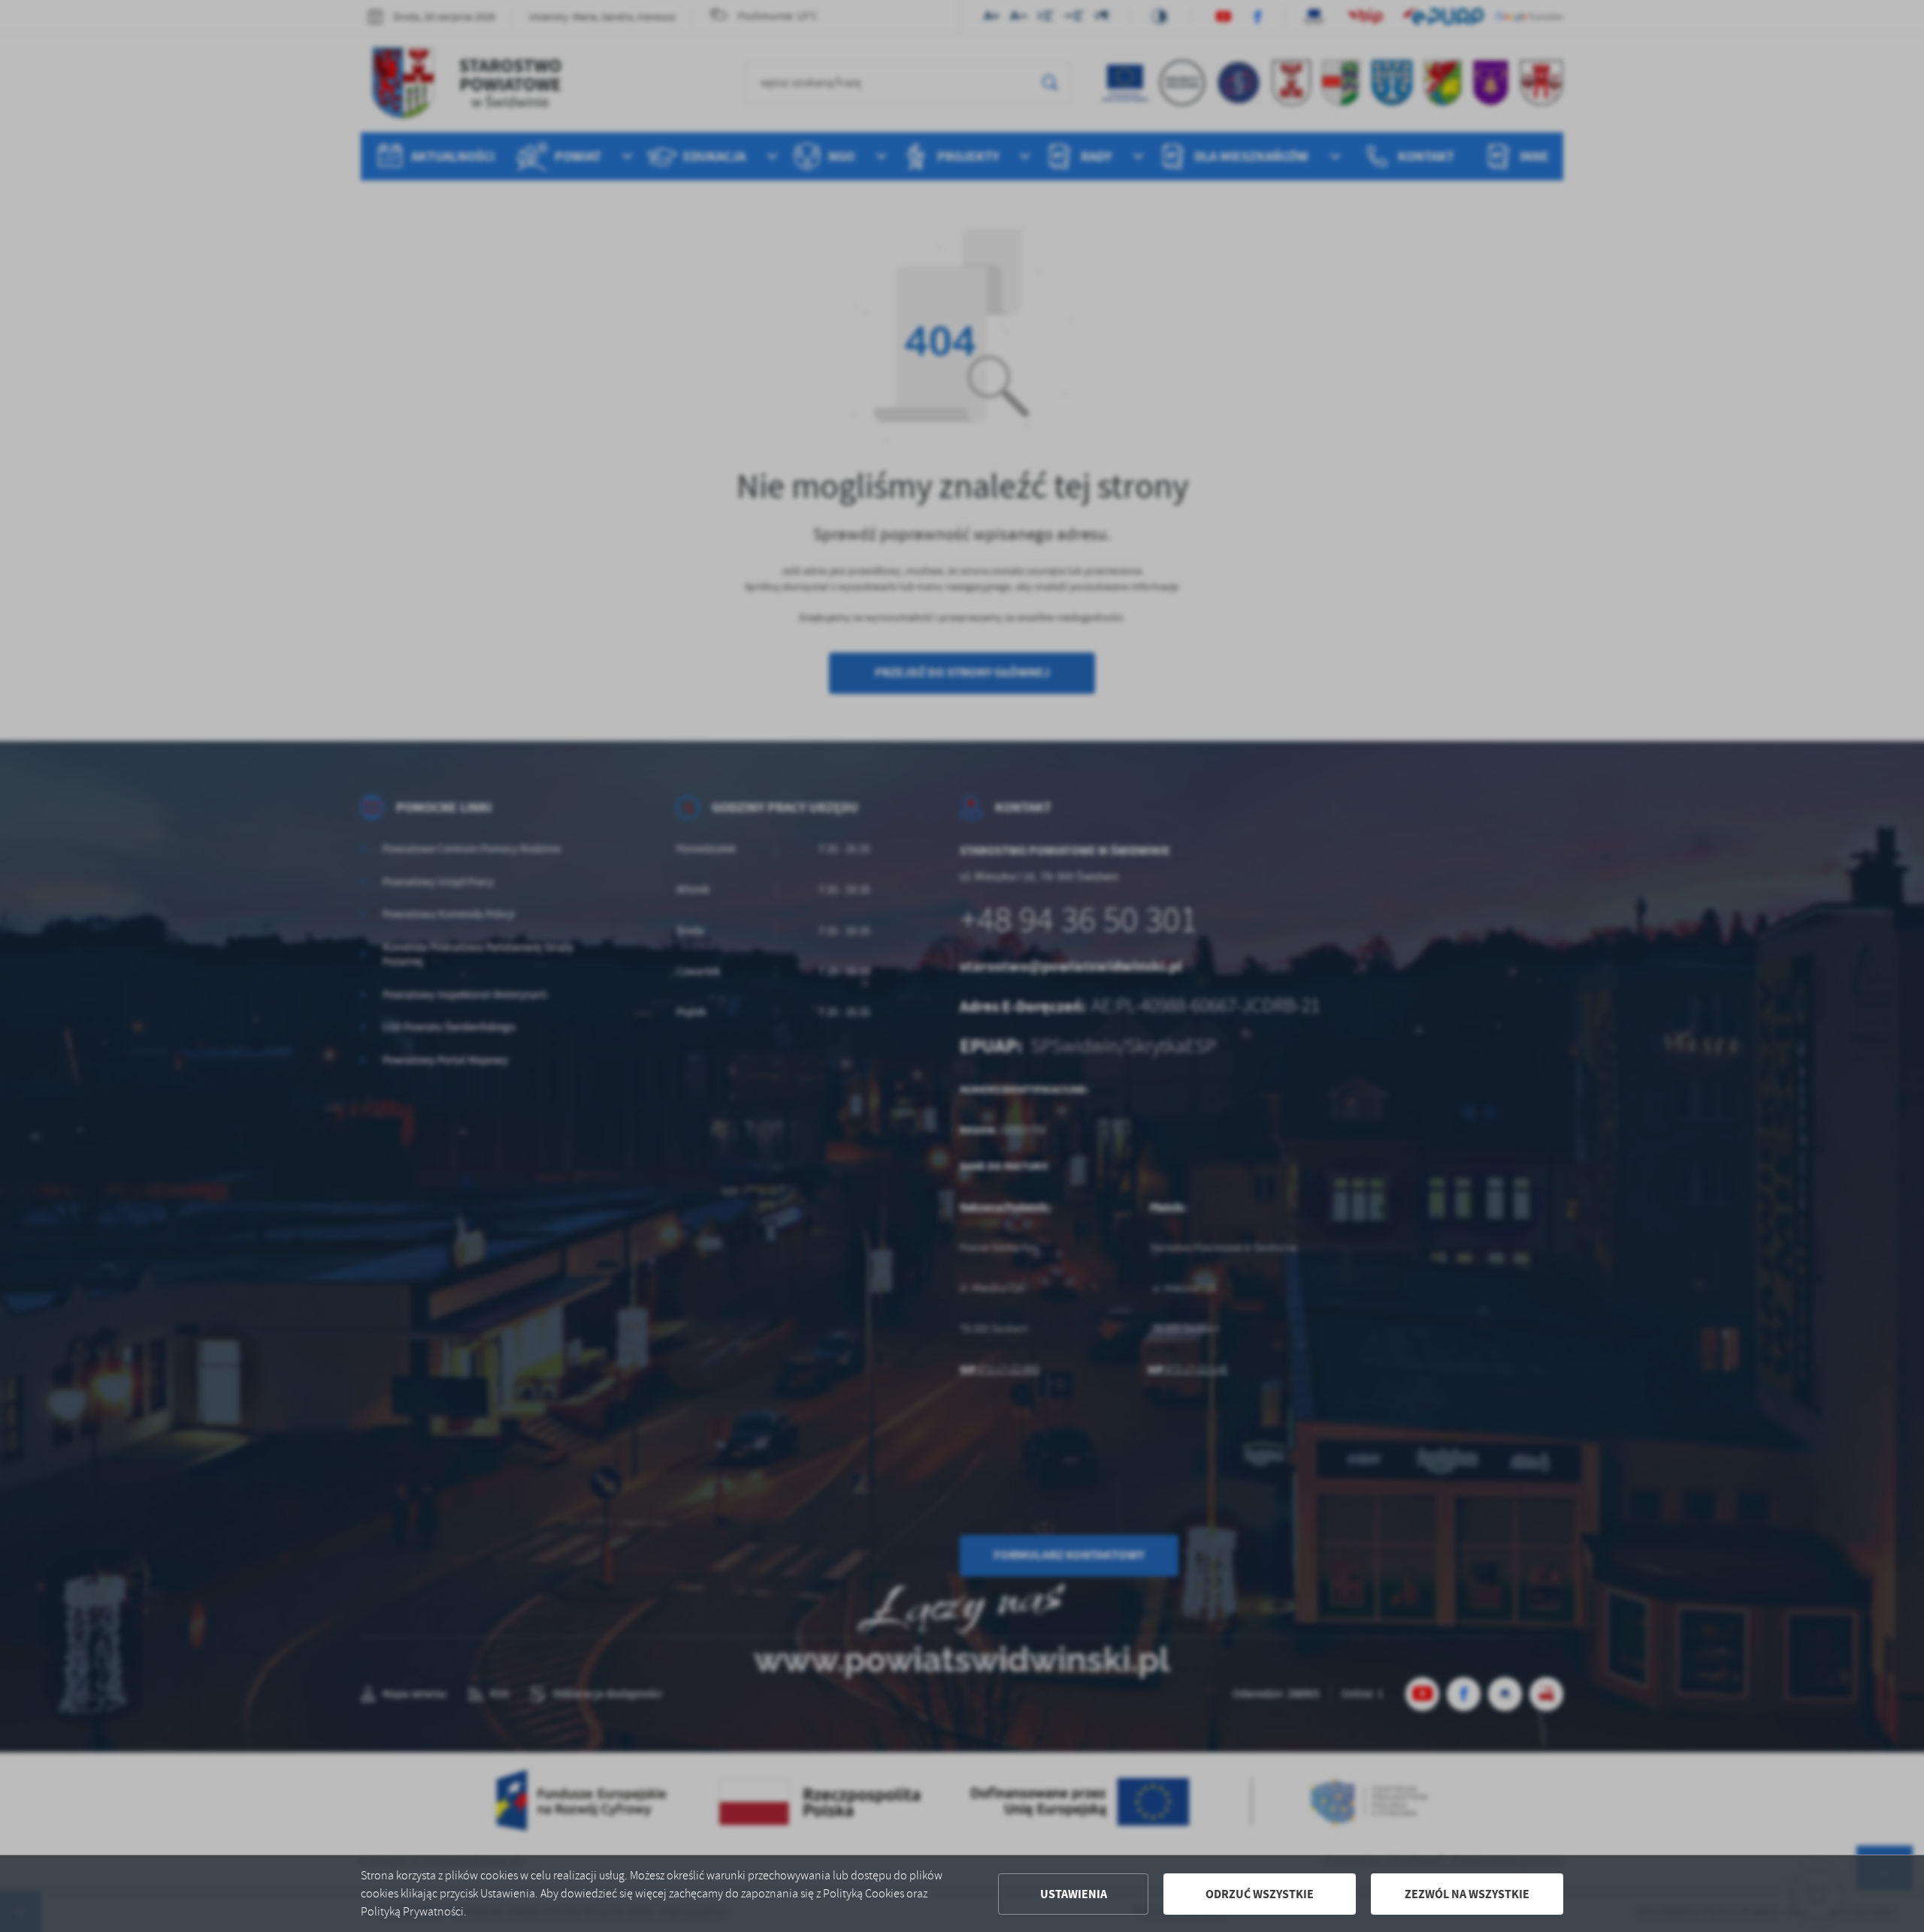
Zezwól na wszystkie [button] (1467, 1894)
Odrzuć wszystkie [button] (1260, 1894)
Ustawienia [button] (1074, 1894)
